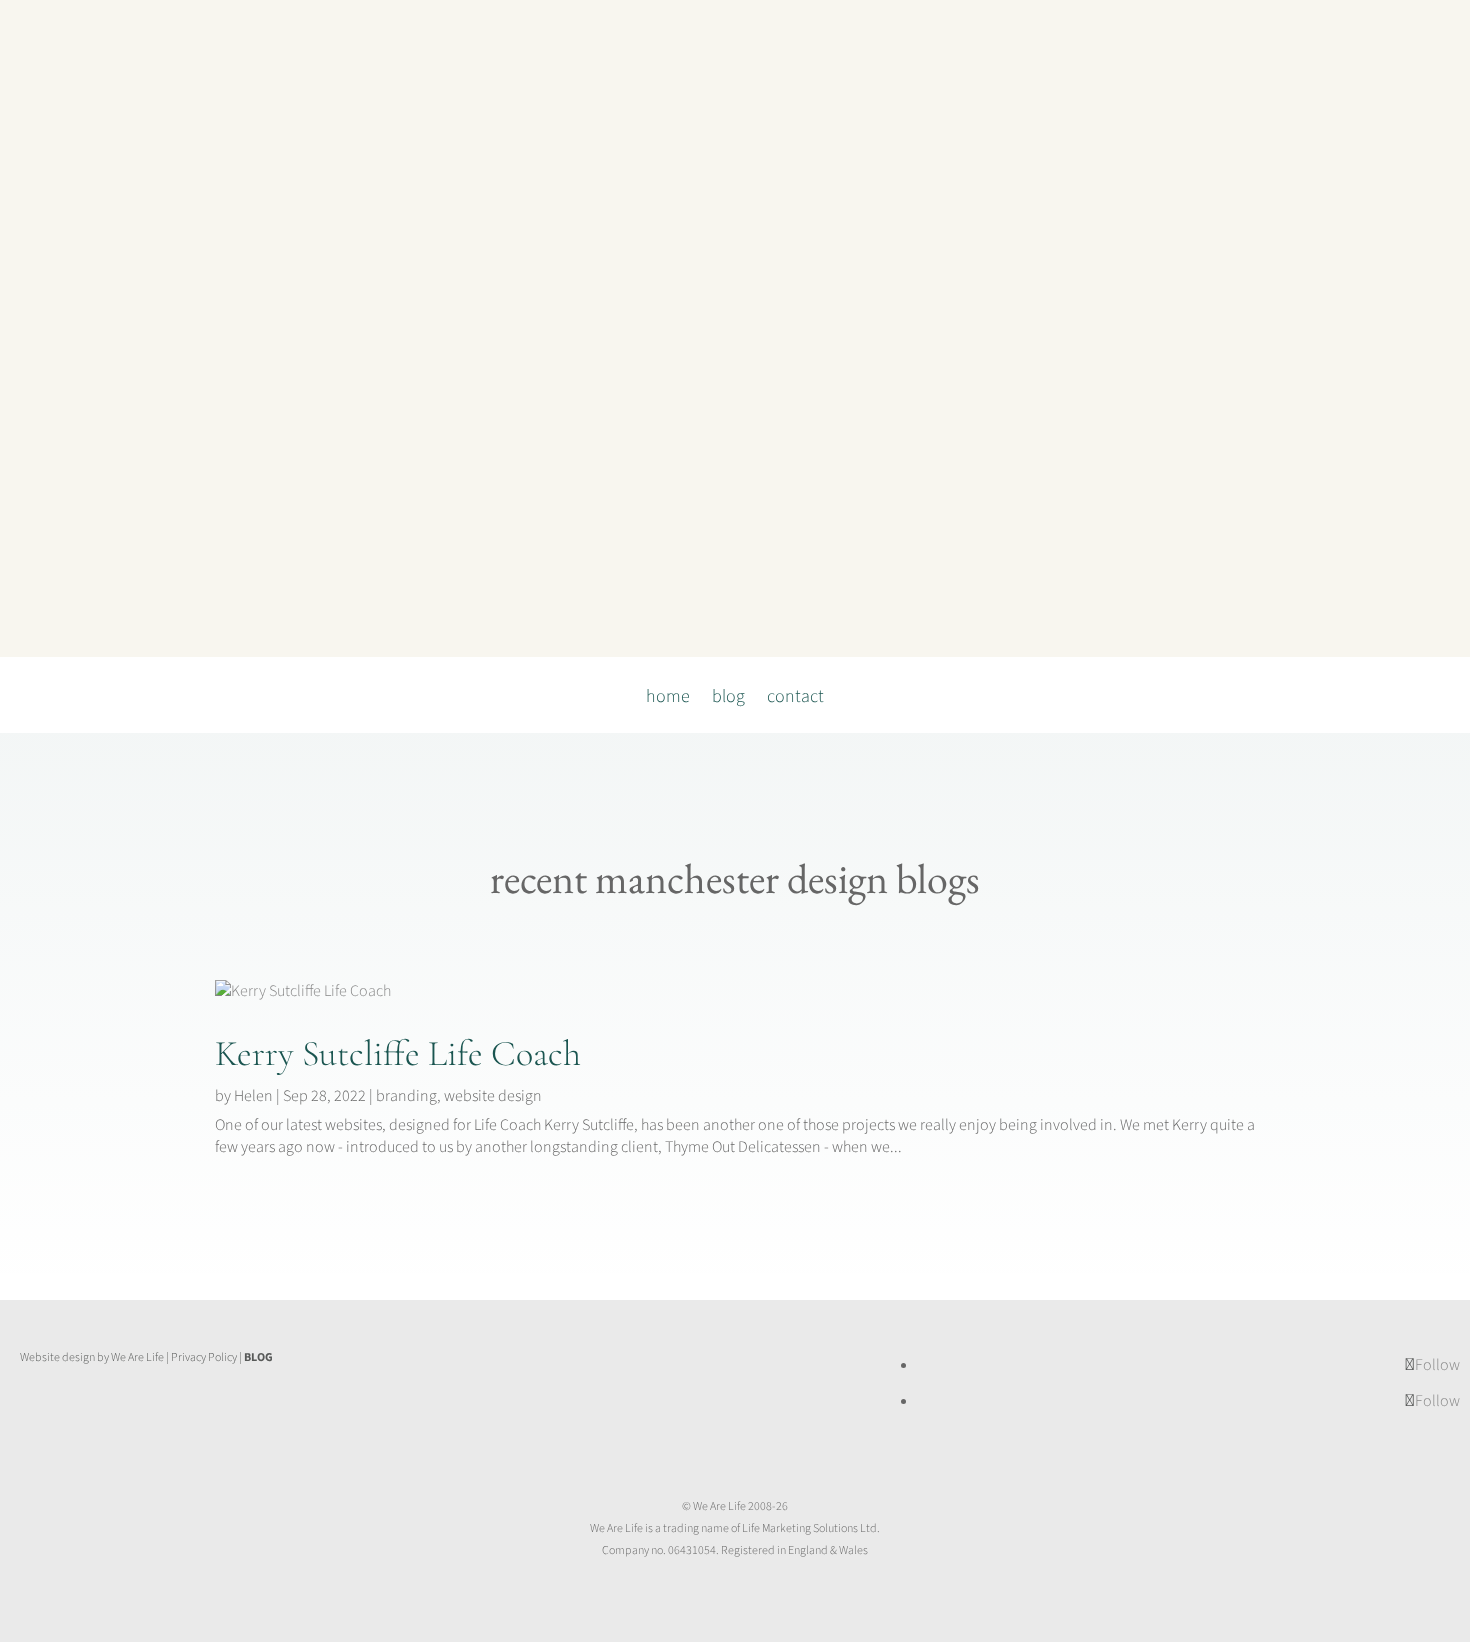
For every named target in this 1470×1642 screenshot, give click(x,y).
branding (406, 1096)
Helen (253, 1096)
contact (795, 699)
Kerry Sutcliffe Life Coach (398, 1053)
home (668, 699)
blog (728, 699)
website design (493, 1096)
